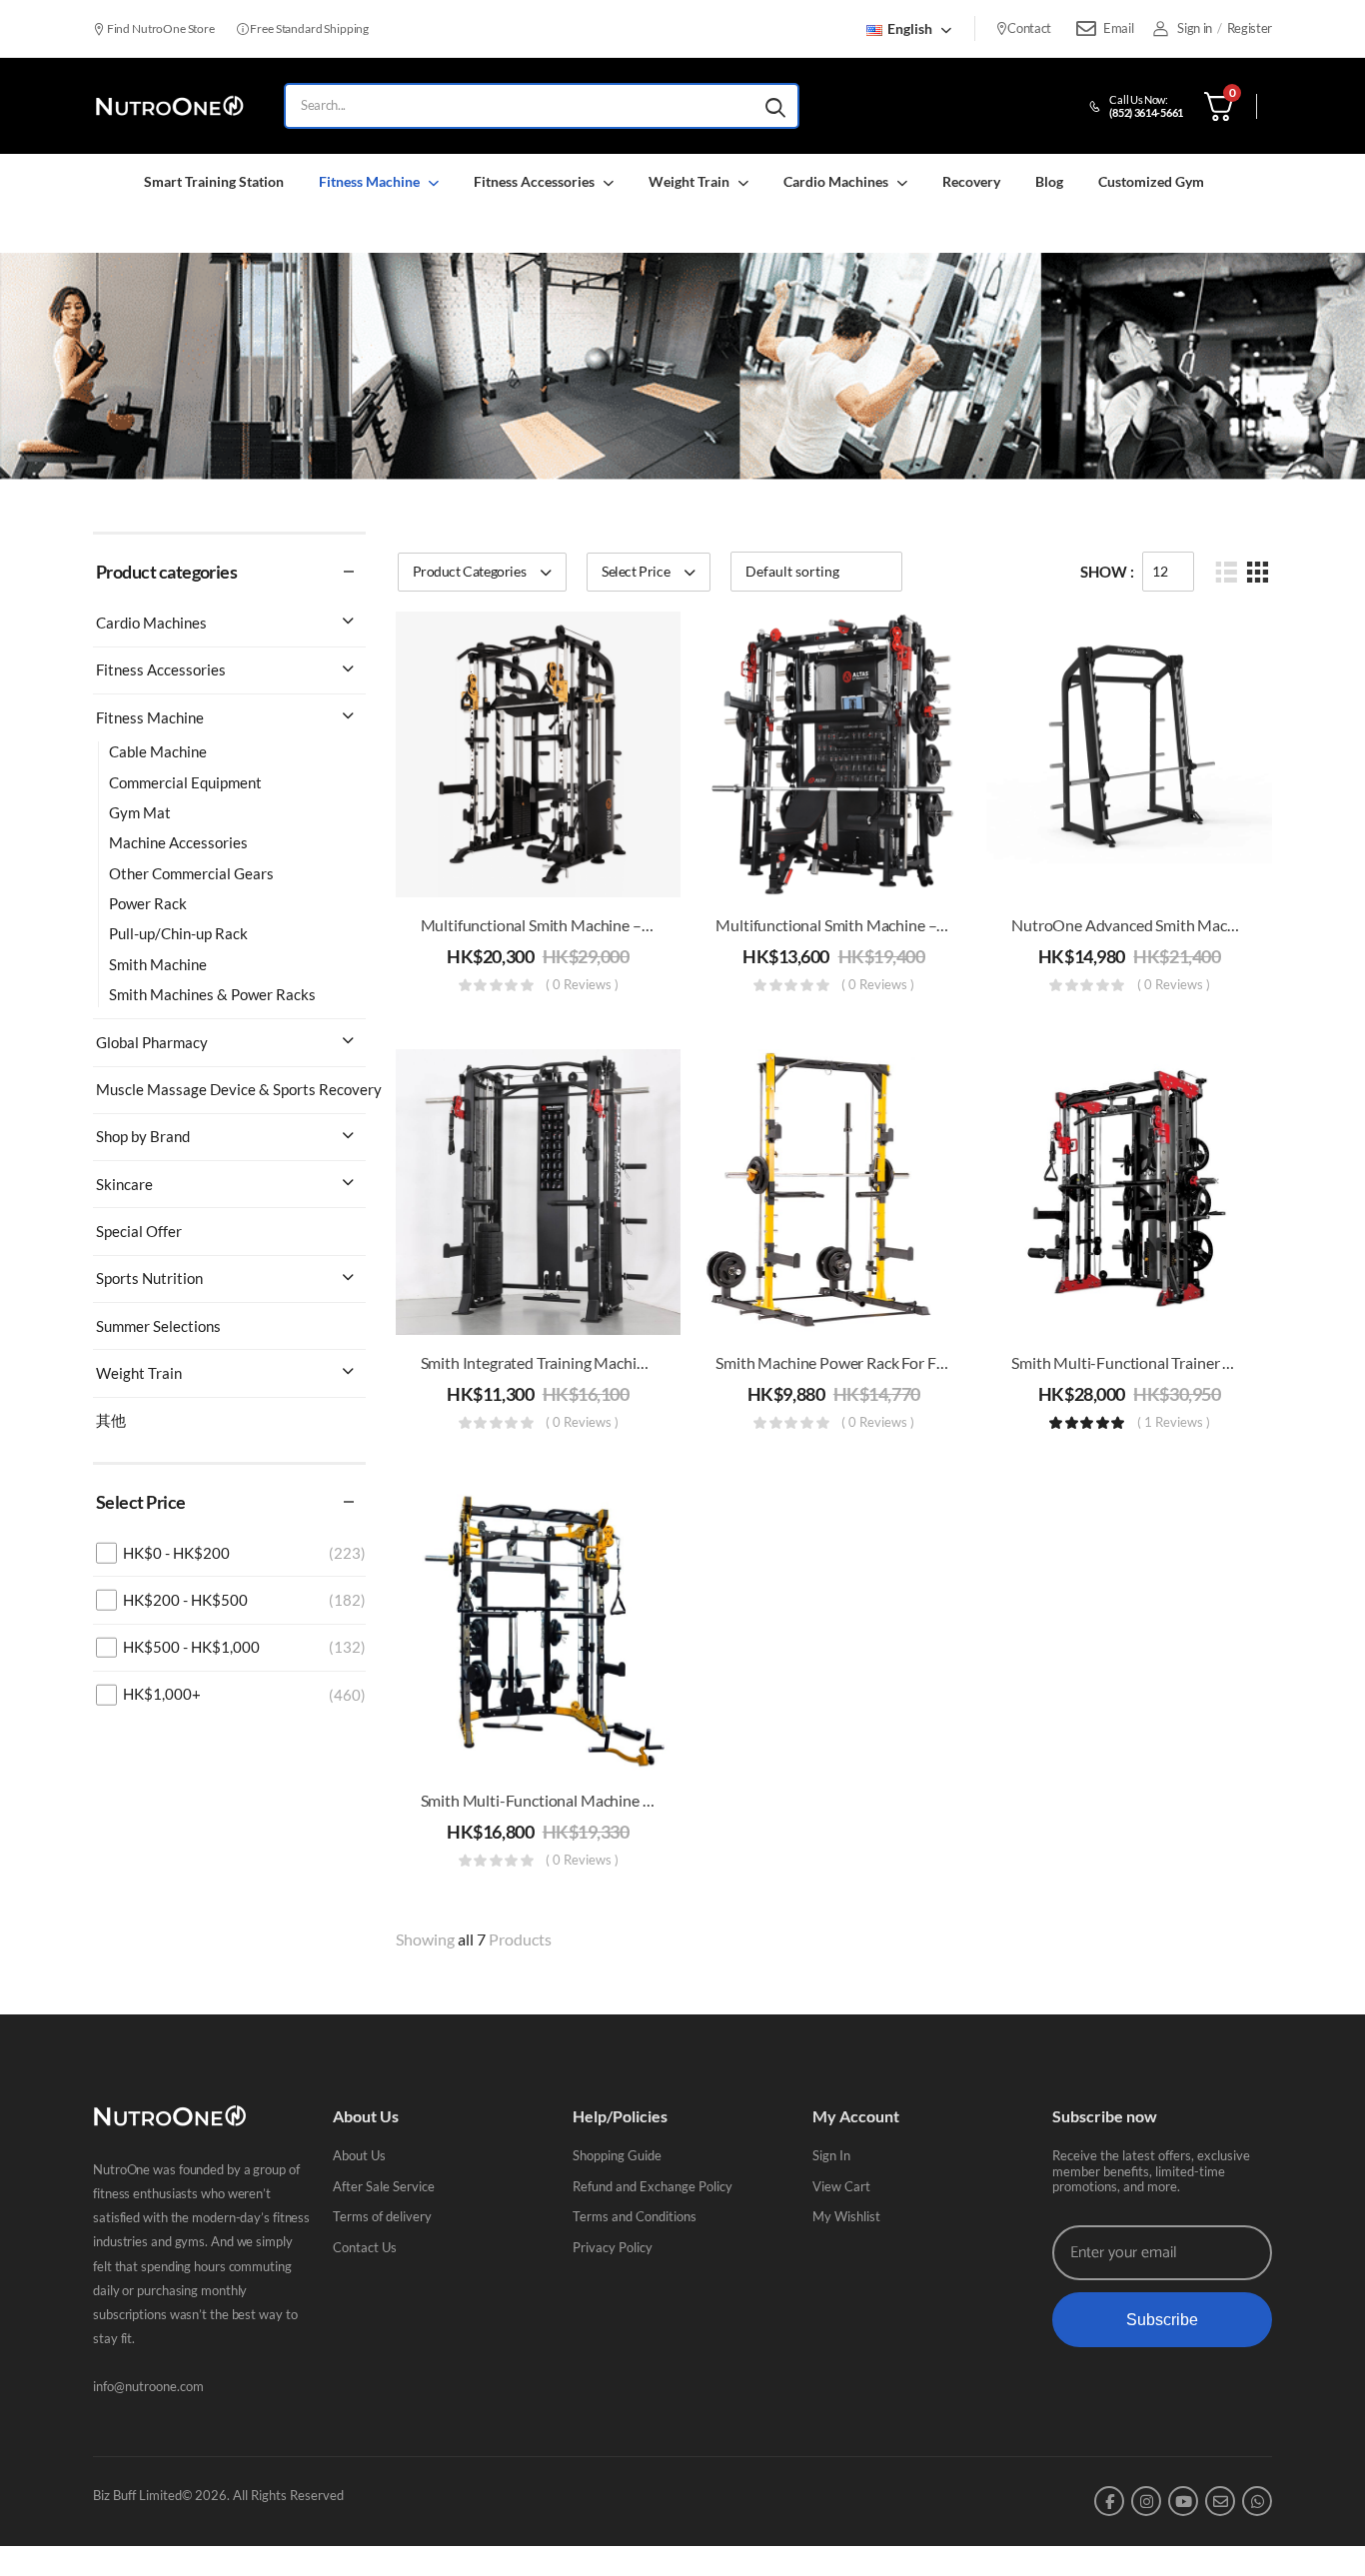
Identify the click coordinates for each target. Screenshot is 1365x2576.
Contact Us (365, 2247)
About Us (359, 2155)
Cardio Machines (836, 181)
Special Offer (139, 1231)
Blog (1049, 181)
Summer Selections (158, 1326)
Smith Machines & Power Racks (212, 994)
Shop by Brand (143, 1136)
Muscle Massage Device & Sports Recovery (239, 1089)
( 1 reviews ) (1174, 1423)
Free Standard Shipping (309, 28)
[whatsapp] (1257, 2501)
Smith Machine (158, 964)
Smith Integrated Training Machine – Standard (575, 1362)
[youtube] (1183, 2501)
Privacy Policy (613, 2247)
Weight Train (689, 181)
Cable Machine (158, 751)
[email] (1220, 2501)
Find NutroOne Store (160, 28)
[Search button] (775, 106)
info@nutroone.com (148, 2386)
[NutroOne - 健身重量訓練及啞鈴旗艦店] (169, 106)
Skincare (124, 1184)
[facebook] (1109, 2501)
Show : (1107, 572)
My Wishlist (846, 2216)
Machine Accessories (178, 842)
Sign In (831, 2155)
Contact (1029, 28)
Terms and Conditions (635, 2216)
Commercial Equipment (185, 782)
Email (1118, 28)
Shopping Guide (617, 2155)
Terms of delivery (382, 2216)
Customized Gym (1151, 181)
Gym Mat (140, 812)
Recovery (971, 181)
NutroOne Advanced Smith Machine (1134, 925)
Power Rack (148, 903)
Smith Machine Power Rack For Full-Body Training (883, 1362)
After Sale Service (384, 2186)
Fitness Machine (369, 181)
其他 (111, 1420)
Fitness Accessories (534, 181)
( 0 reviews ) (582, 985)
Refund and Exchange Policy (653, 2186)
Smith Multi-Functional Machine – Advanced (571, 1800)
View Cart (841, 2186)
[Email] (1086, 29)
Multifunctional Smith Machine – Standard (564, 925)
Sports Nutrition (149, 1278)
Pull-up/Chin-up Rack (178, 933)
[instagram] (1146, 2501)
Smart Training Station (214, 181)
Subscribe (1162, 2320)
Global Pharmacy (152, 1042)
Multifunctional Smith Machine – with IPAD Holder (889, 925)
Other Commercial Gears (191, 873)
